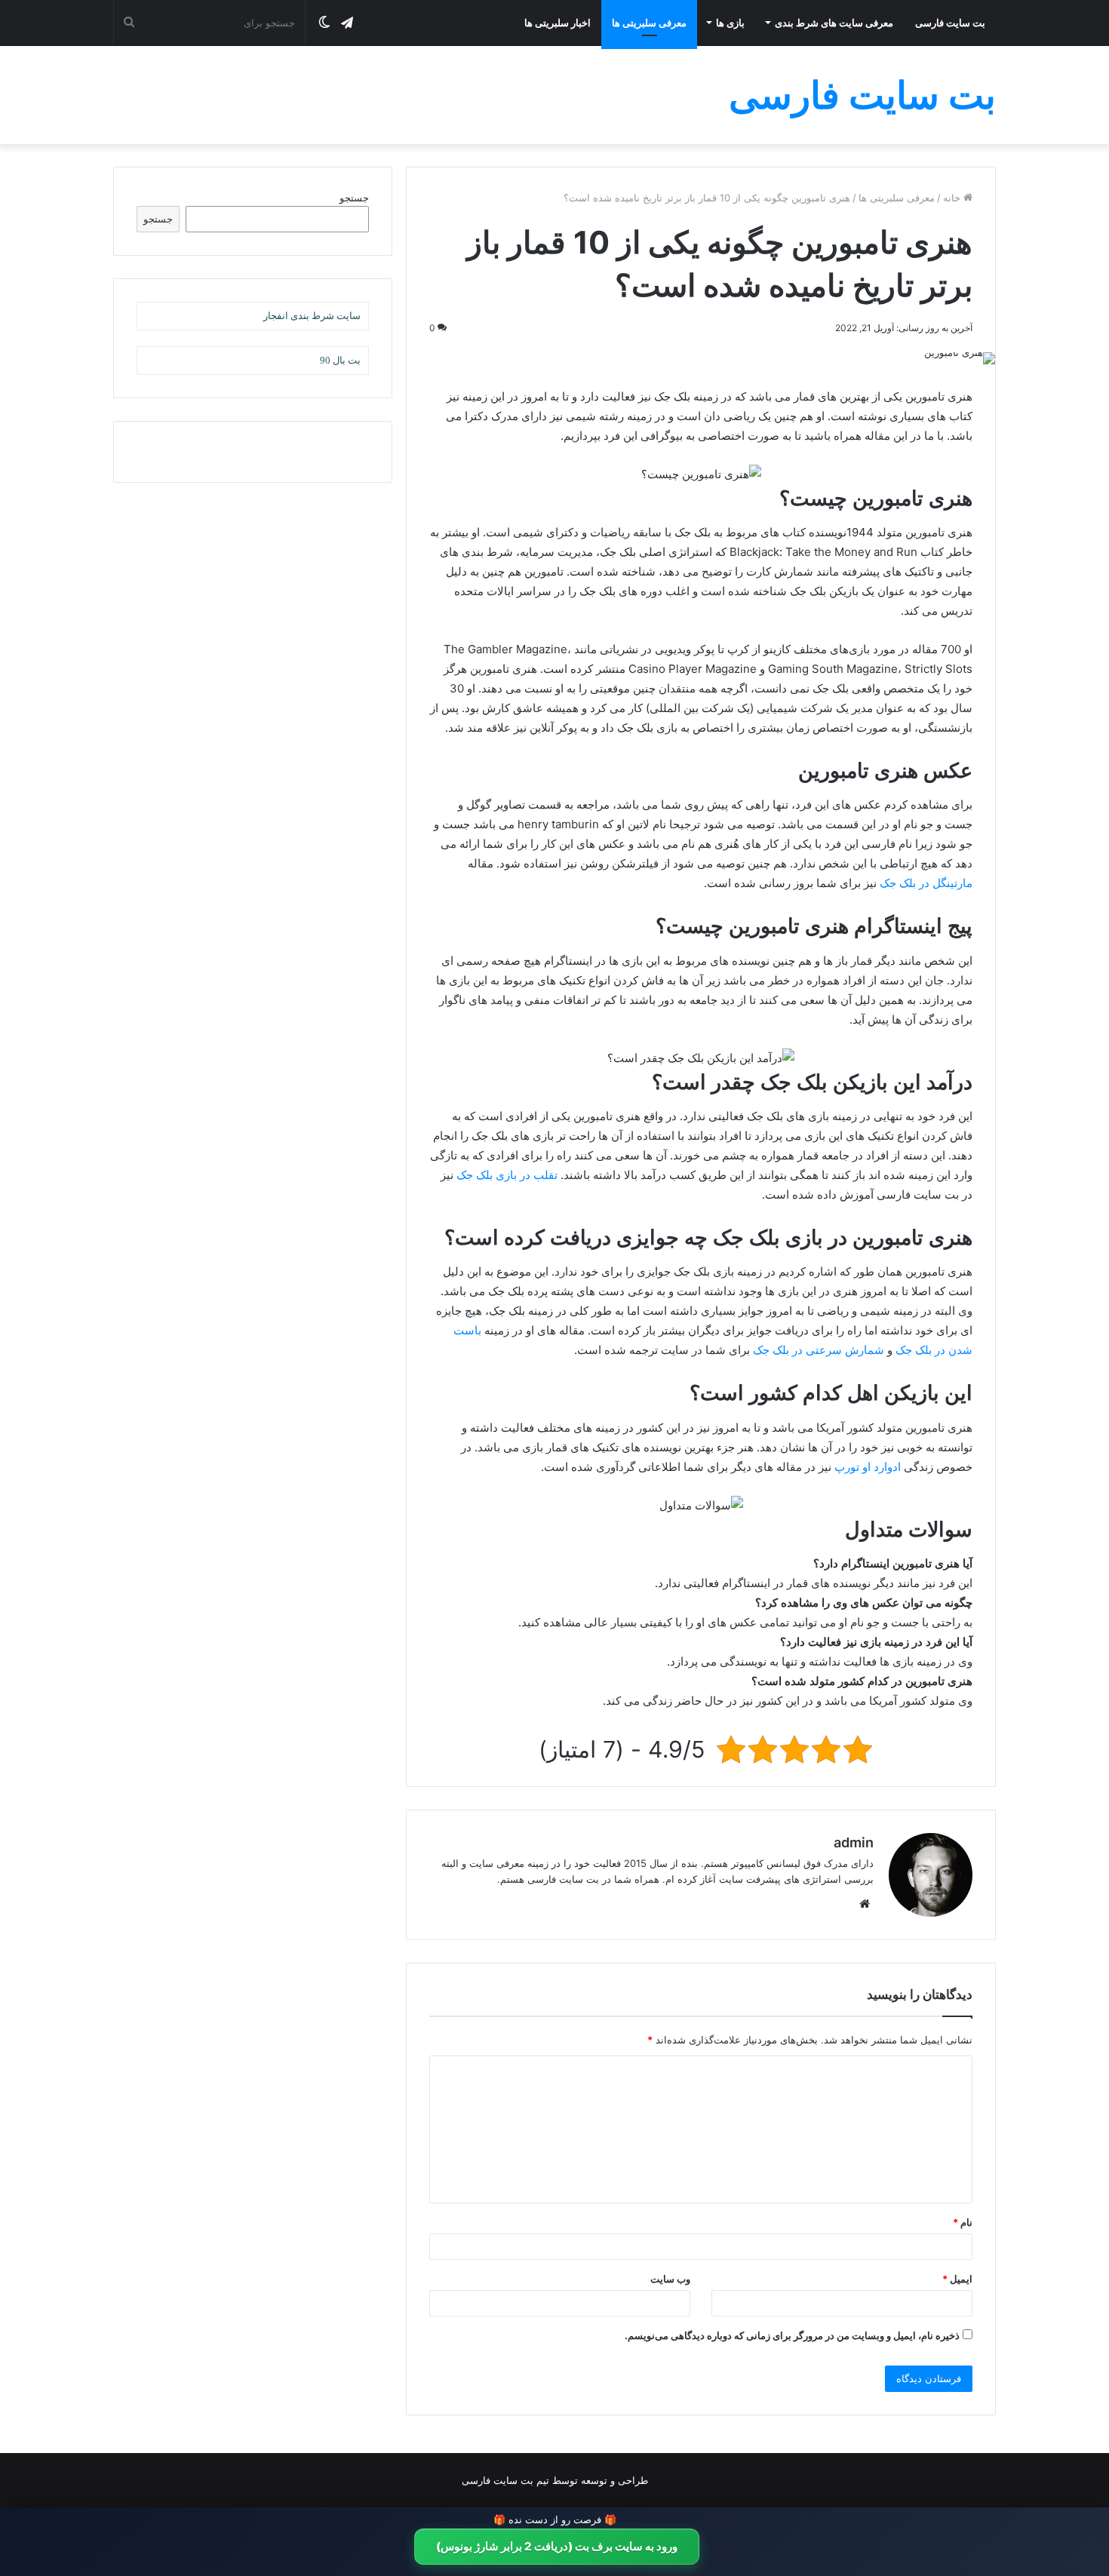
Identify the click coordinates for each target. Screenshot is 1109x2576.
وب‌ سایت (670, 2279)
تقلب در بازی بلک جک (507, 1175)
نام (963, 2222)
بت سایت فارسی (950, 23)
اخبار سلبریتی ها (558, 23)
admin (854, 1842)
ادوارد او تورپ (868, 1467)
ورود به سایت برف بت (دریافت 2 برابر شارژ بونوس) (557, 2546)
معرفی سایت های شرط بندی (834, 23)
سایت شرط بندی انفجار (312, 316)
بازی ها (730, 23)
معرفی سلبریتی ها (649, 23)
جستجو (354, 198)
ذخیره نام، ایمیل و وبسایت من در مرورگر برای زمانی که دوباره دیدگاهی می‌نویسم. (792, 2335)
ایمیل (957, 2279)
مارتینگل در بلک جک (926, 883)
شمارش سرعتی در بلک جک (819, 1350)
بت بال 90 (340, 360)
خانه (953, 198)
